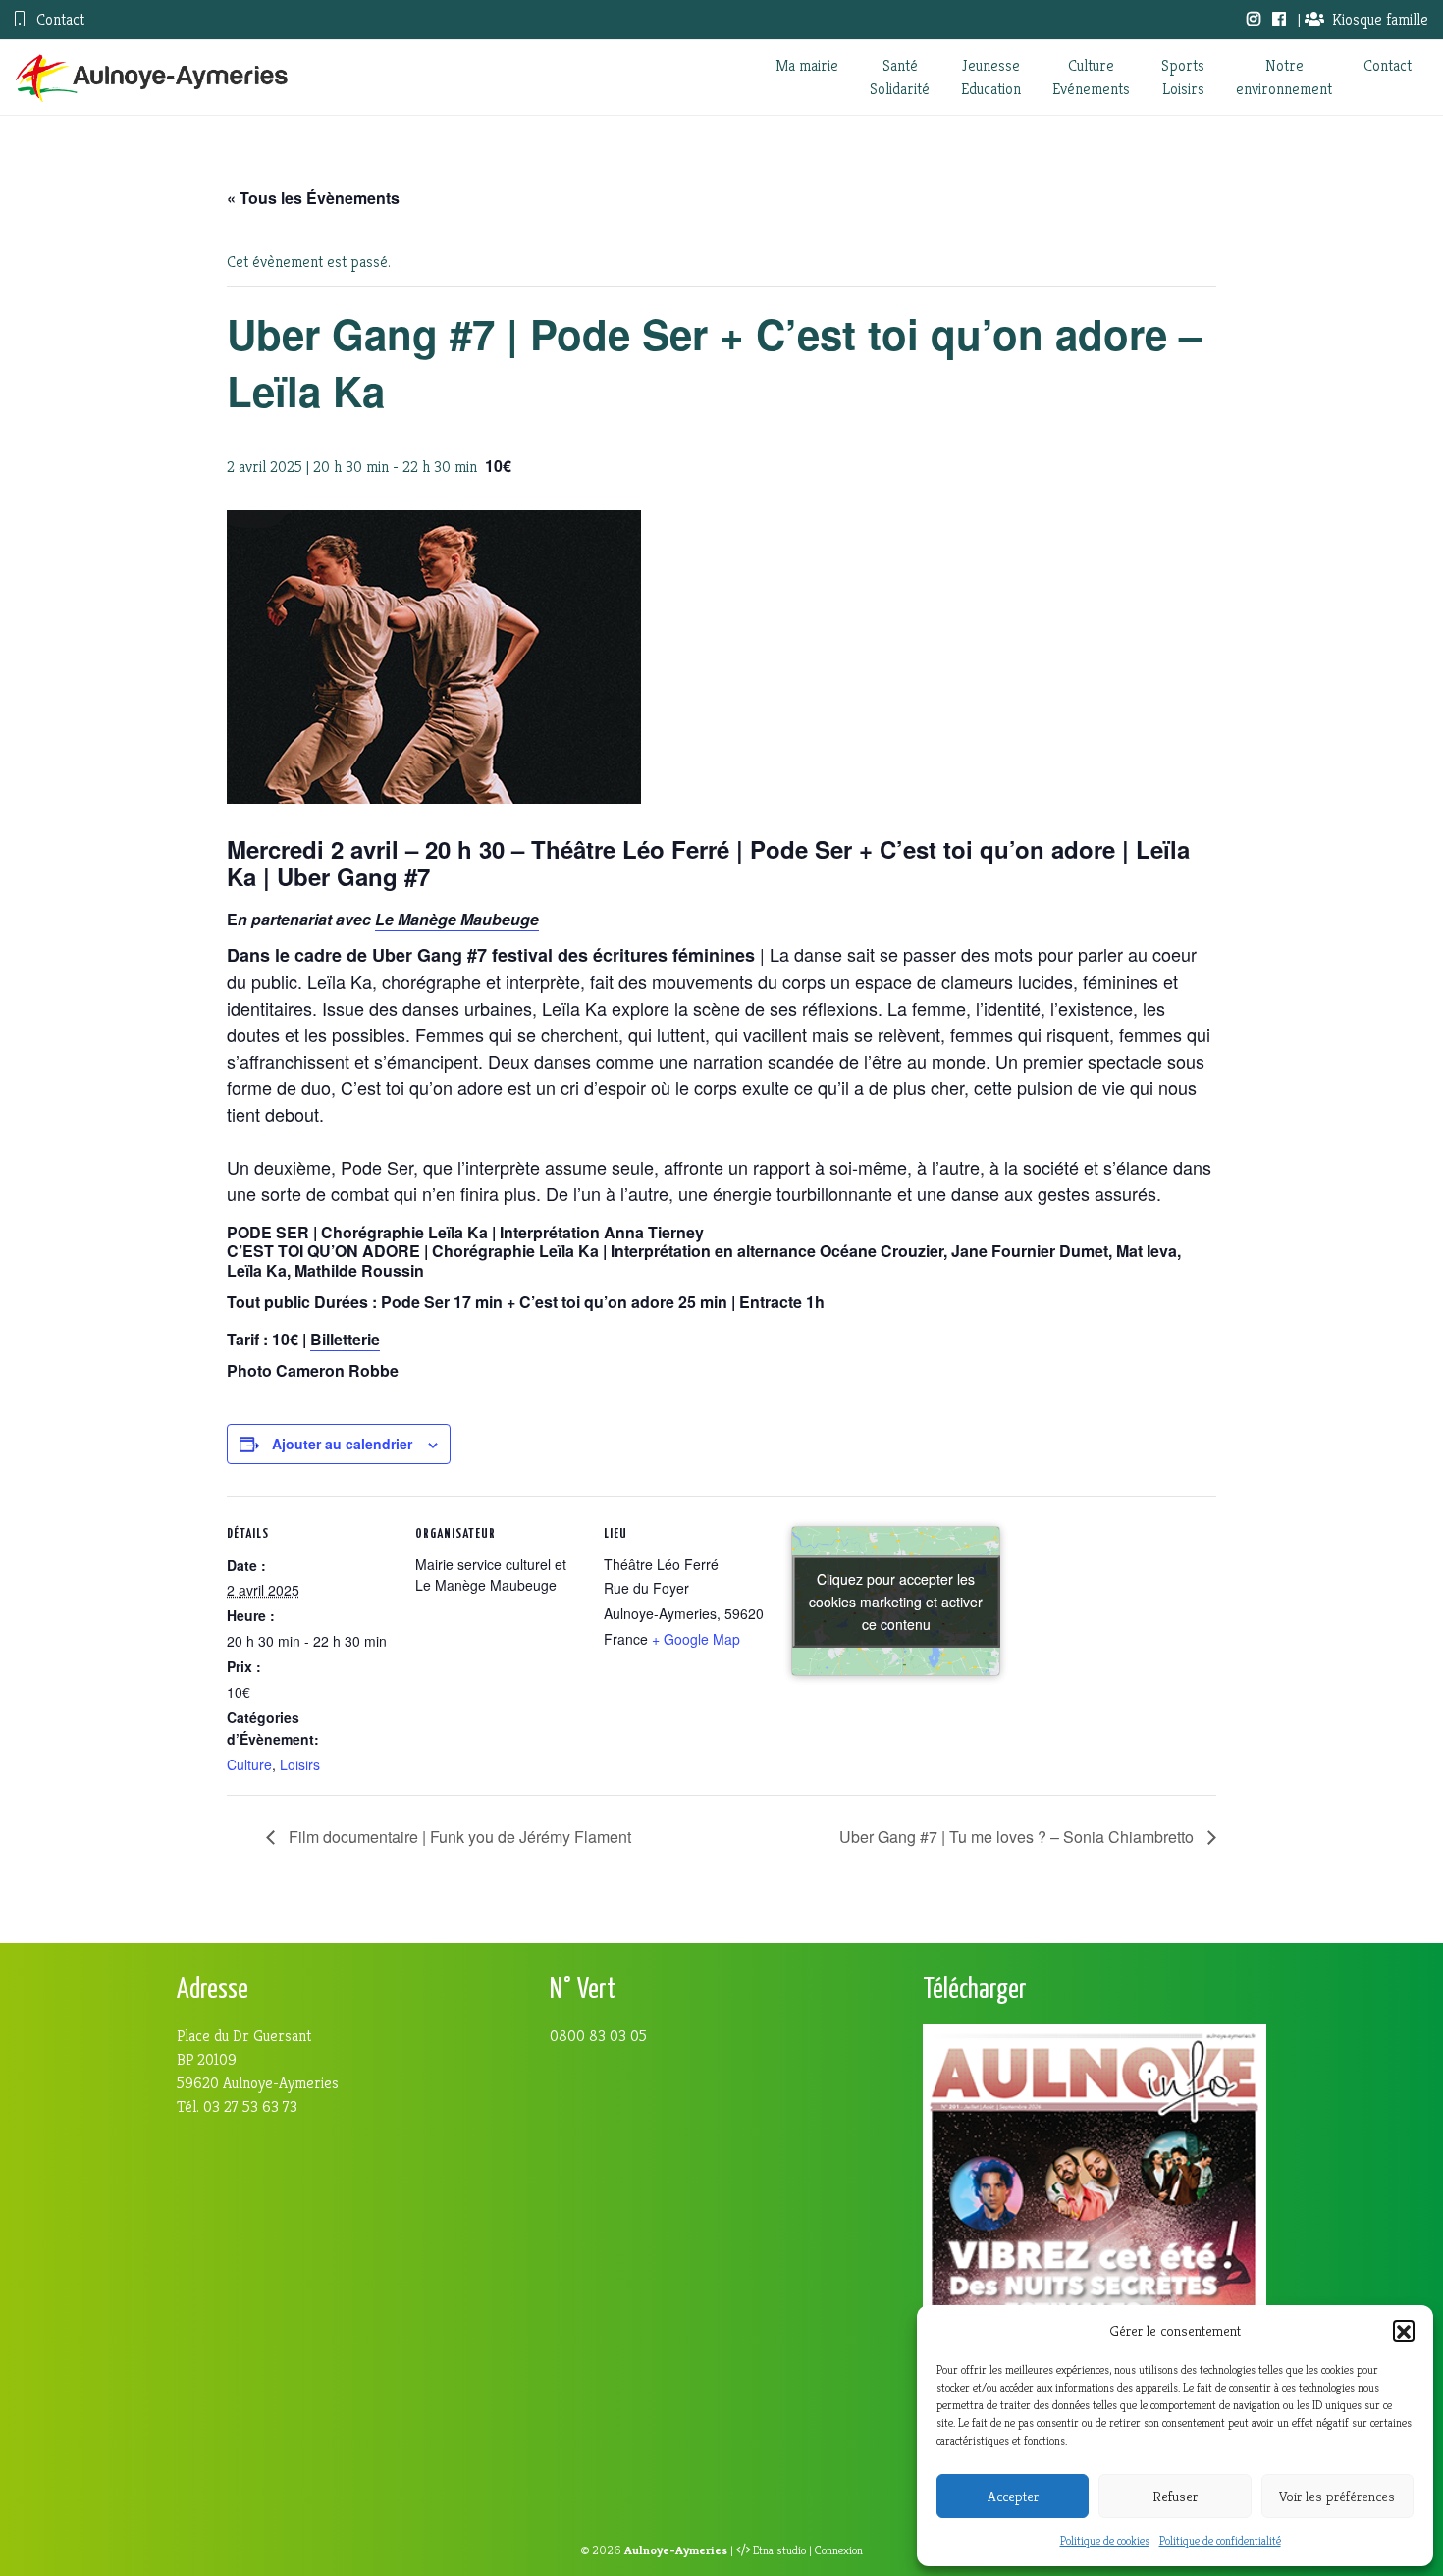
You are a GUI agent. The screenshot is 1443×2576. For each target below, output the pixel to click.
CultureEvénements (1091, 77)
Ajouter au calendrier (342, 1444)
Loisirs (300, 1764)
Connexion (839, 2550)
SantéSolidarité (900, 77)
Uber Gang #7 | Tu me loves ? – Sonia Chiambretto (1018, 1837)
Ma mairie (807, 65)
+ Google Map (696, 1639)
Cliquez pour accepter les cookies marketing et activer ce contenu (896, 1601)
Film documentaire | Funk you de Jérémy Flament (458, 1837)
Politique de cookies (1105, 2540)
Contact (58, 19)
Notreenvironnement (1284, 77)
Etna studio (779, 2550)
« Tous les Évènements (313, 198)
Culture (249, 1764)
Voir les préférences (1337, 2496)
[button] (1404, 2331)
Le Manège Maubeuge (457, 919)
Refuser (1175, 2496)
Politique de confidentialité (1220, 2540)
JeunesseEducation (991, 77)
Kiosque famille (1380, 19)
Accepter (1013, 2496)
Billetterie (345, 1339)
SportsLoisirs (1183, 77)
